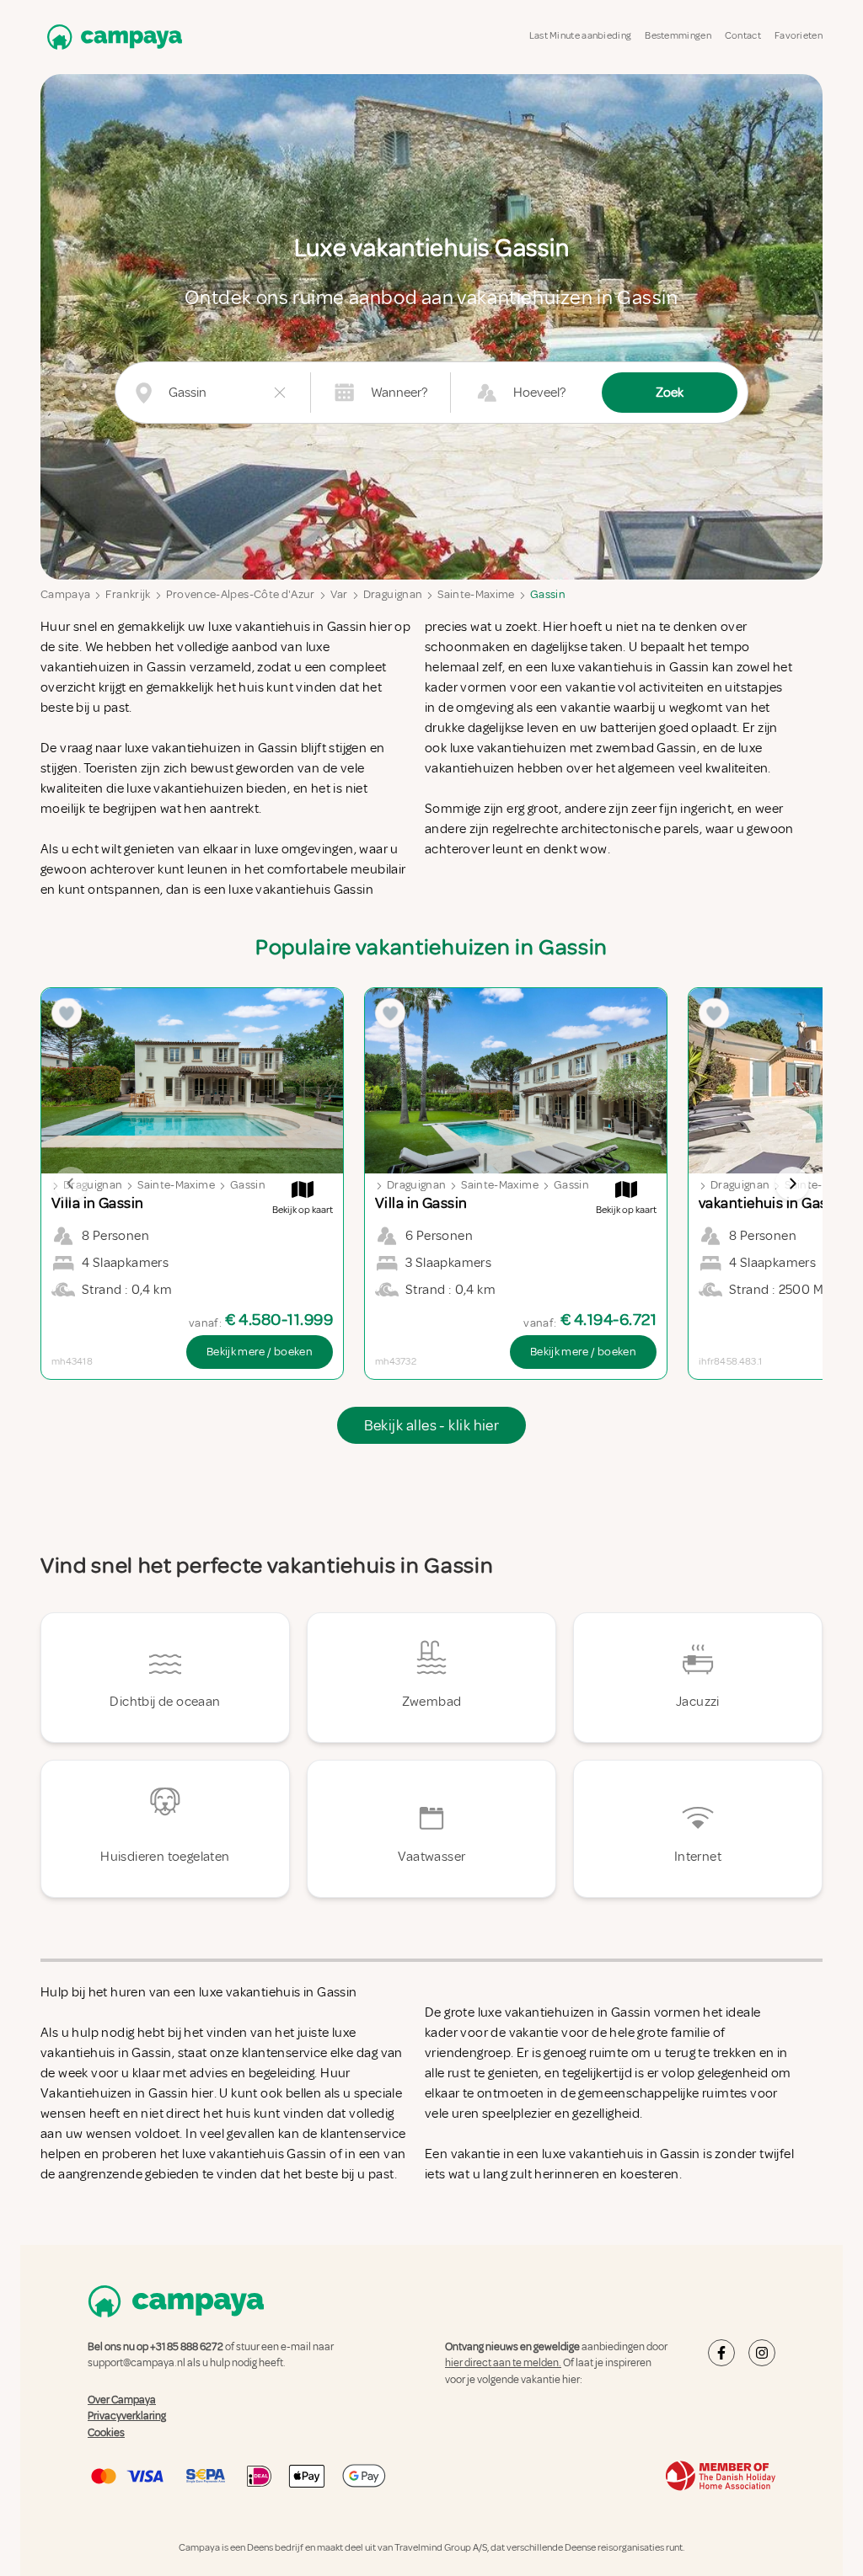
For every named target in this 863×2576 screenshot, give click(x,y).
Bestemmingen (678, 36)
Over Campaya (122, 2400)
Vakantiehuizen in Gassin (115, 2093)
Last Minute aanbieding (581, 36)
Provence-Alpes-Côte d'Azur (241, 594)
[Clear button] (280, 393)
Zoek (670, 393)
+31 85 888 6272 (187, 2347)
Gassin (548, 594)
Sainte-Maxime (476, 594)
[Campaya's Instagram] (762, 2353)
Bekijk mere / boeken (260, 1352)
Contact (743, 36)
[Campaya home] (111, 37)
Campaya (65, 594)
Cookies (106, 2433)
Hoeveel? (539, 393)
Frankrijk (128, 594)
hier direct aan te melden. (503, 2363)
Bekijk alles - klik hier (432, 1425)
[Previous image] (71, 1184)
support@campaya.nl (137, 2363)
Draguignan (393, 594)
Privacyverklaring (127, 2416)
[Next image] (792, 1184)
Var (339, 594)
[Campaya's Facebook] (721, 2353)
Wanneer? (399, 393)
